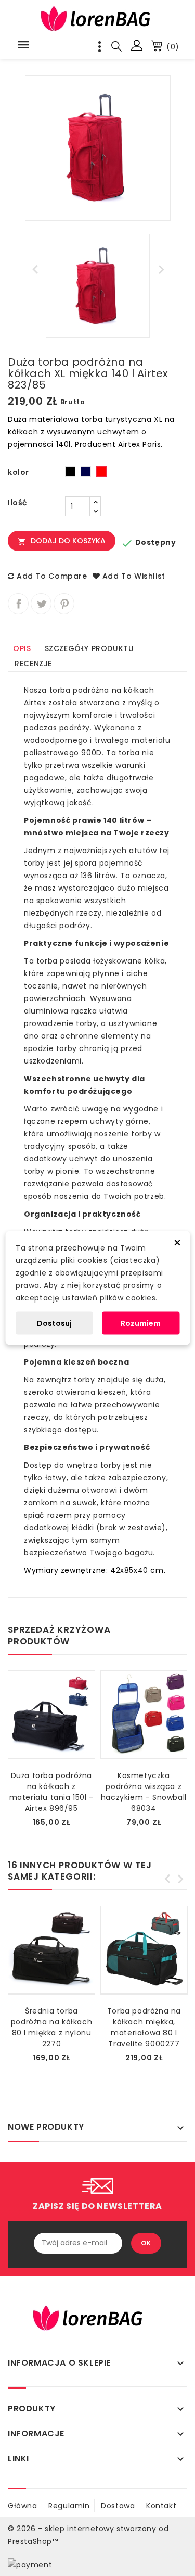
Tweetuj (41, 604)
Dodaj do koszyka (62, 541)
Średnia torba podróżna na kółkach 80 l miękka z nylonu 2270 (51, 2027)
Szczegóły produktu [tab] (89, 648)
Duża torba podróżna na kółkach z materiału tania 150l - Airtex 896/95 (51, 1792)
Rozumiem (141, 1323)
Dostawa (118, 2506)
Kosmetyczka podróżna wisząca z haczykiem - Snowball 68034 (144, 1792)
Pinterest (64, 604)
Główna (23, 2506)
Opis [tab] (22, 648)
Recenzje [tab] (33, 664)
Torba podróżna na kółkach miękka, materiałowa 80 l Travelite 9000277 (144, 2027)
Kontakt (161, 2506)
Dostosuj (54, 1323)
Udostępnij (18, 604)
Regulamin (69, 2506)
